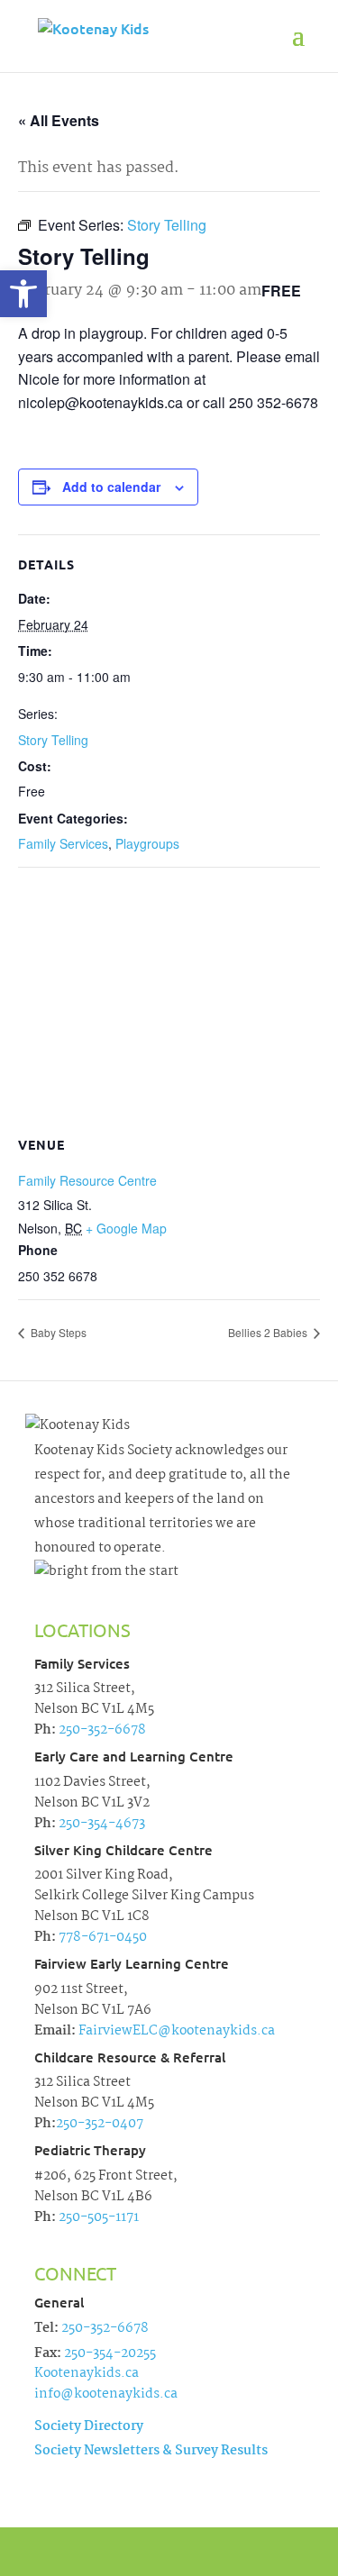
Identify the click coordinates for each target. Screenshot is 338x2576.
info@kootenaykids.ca (106, 2394)
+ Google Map (126, 1228)
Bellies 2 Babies (269, 1332)
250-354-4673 (100, 1824)
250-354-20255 (110, 2353)
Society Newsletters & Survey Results (151, 2451)
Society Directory (89, 2426)
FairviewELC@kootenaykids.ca (175, 2031)
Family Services (63, 843)
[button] (23, 294)
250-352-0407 (100, 2124)
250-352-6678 (101, 1730)
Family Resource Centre (87, 1180)
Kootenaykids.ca (87, 2373)
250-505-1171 (97, 2217)
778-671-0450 (101, 1937)
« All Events (59, 120)
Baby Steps (57, 1332)
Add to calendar (111, 487)
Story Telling (53, 740)
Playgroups (147, 843)
